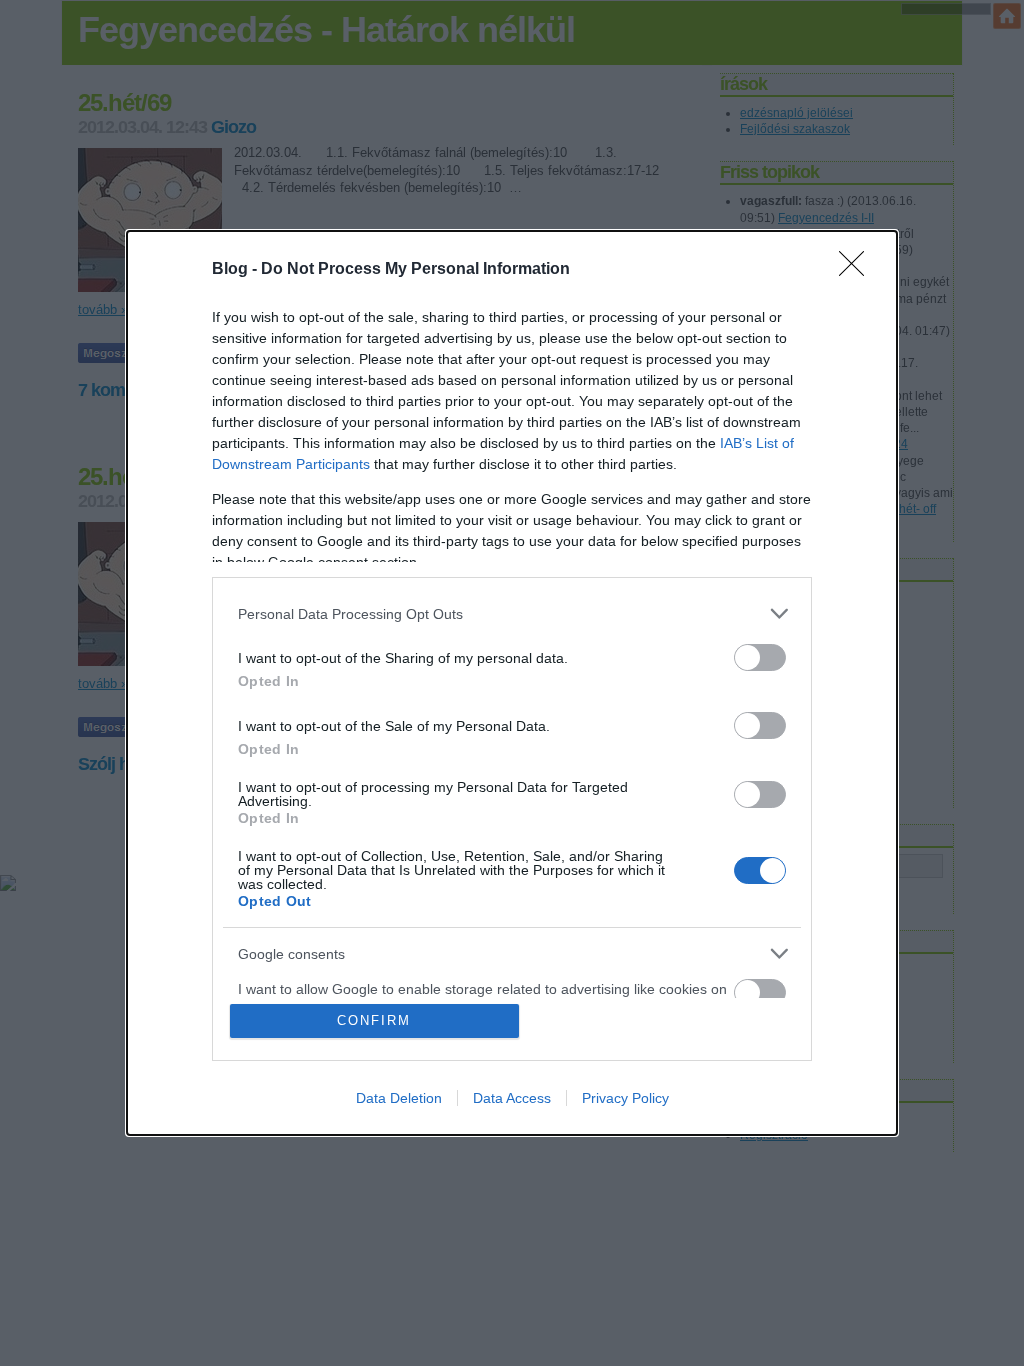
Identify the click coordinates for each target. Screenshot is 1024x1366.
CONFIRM (374, 1020)
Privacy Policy (625, 1098)
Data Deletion (399, 1098)
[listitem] (512, 613)
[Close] (858, 270)
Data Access (512, 1098)
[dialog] (512, 683)
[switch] (760, 657)
